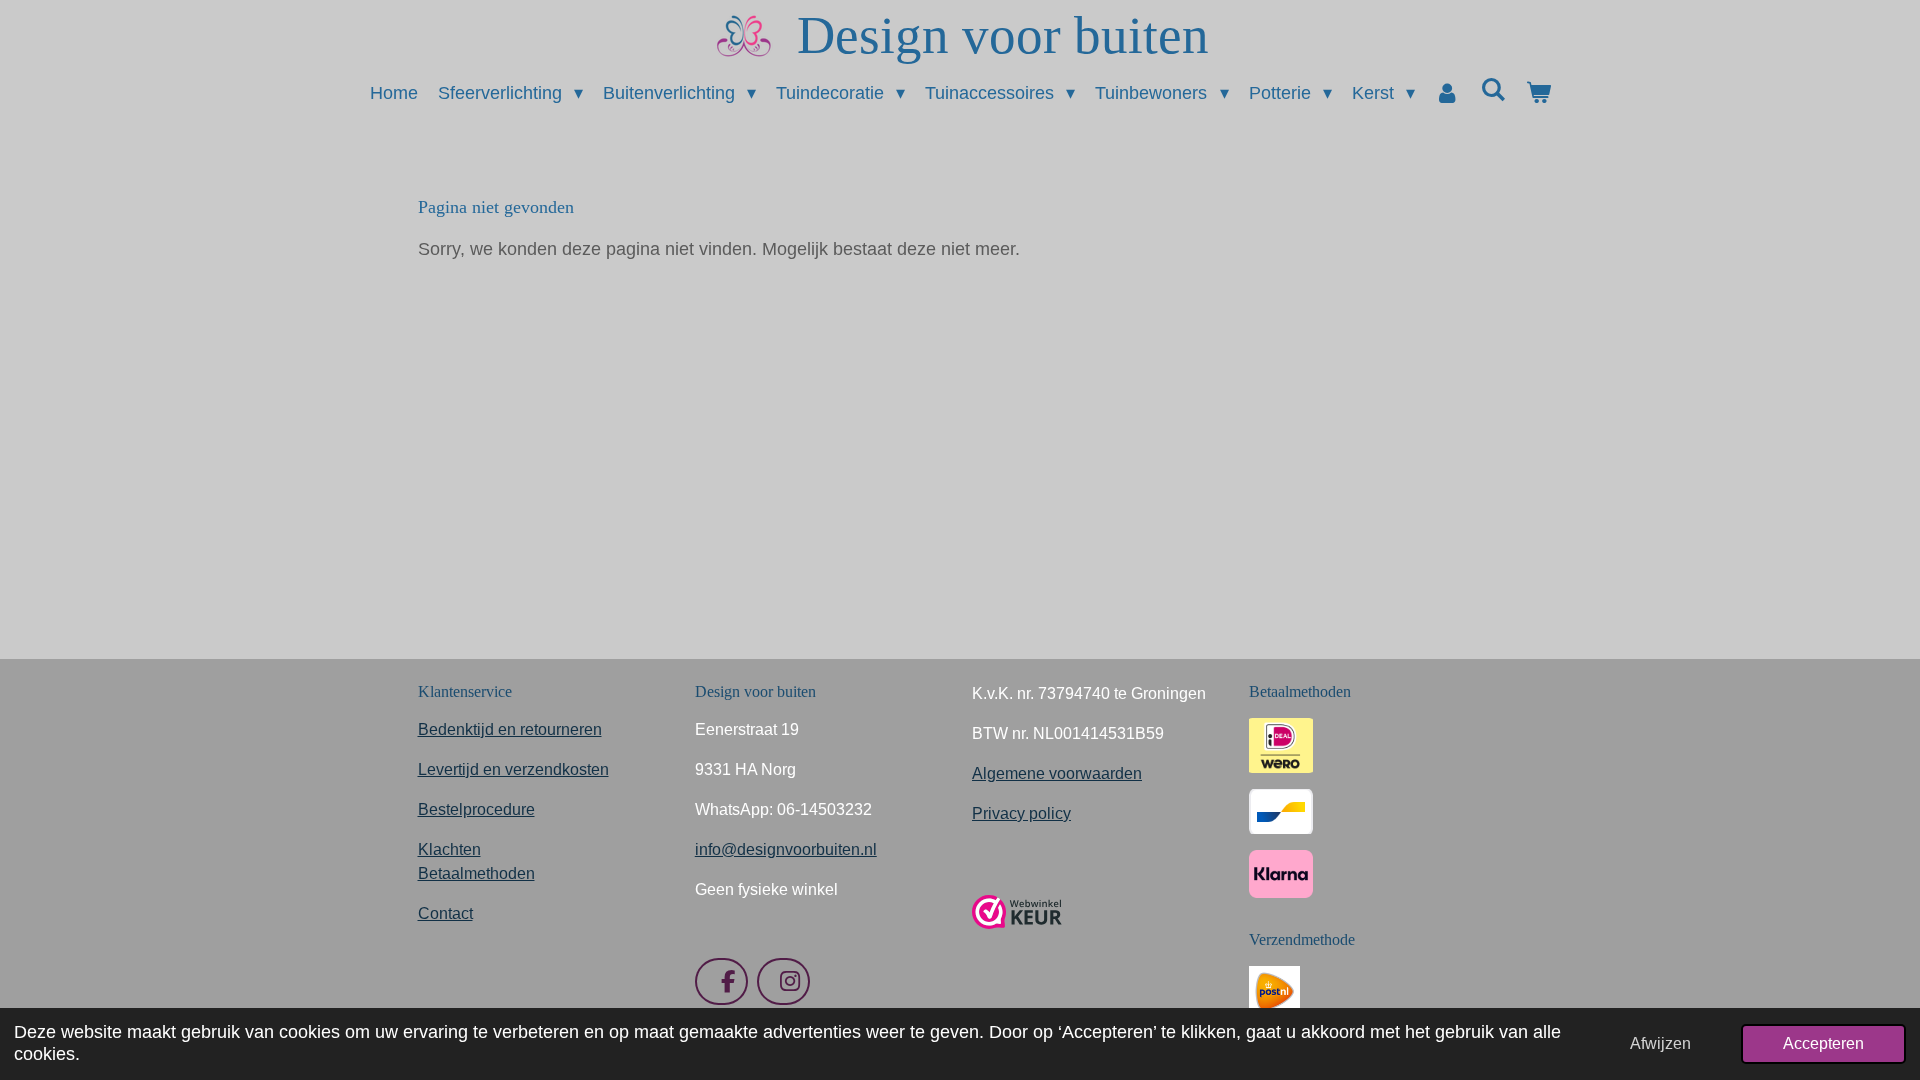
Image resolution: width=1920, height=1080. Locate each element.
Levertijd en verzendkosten (513, 769)
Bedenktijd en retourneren (510, 729)
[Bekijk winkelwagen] (1537, 93)
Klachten (449, 849)
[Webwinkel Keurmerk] (1017, 936)
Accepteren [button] (1823, 1043)
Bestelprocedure (476, 809)
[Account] (1447, 93)
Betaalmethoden (476, 873)
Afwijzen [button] (1660, 1043)
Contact (445, 913)
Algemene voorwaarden (1057, 773)
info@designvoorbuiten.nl (786, 849)
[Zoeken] (1492, 90)
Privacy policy (1021, 813)
